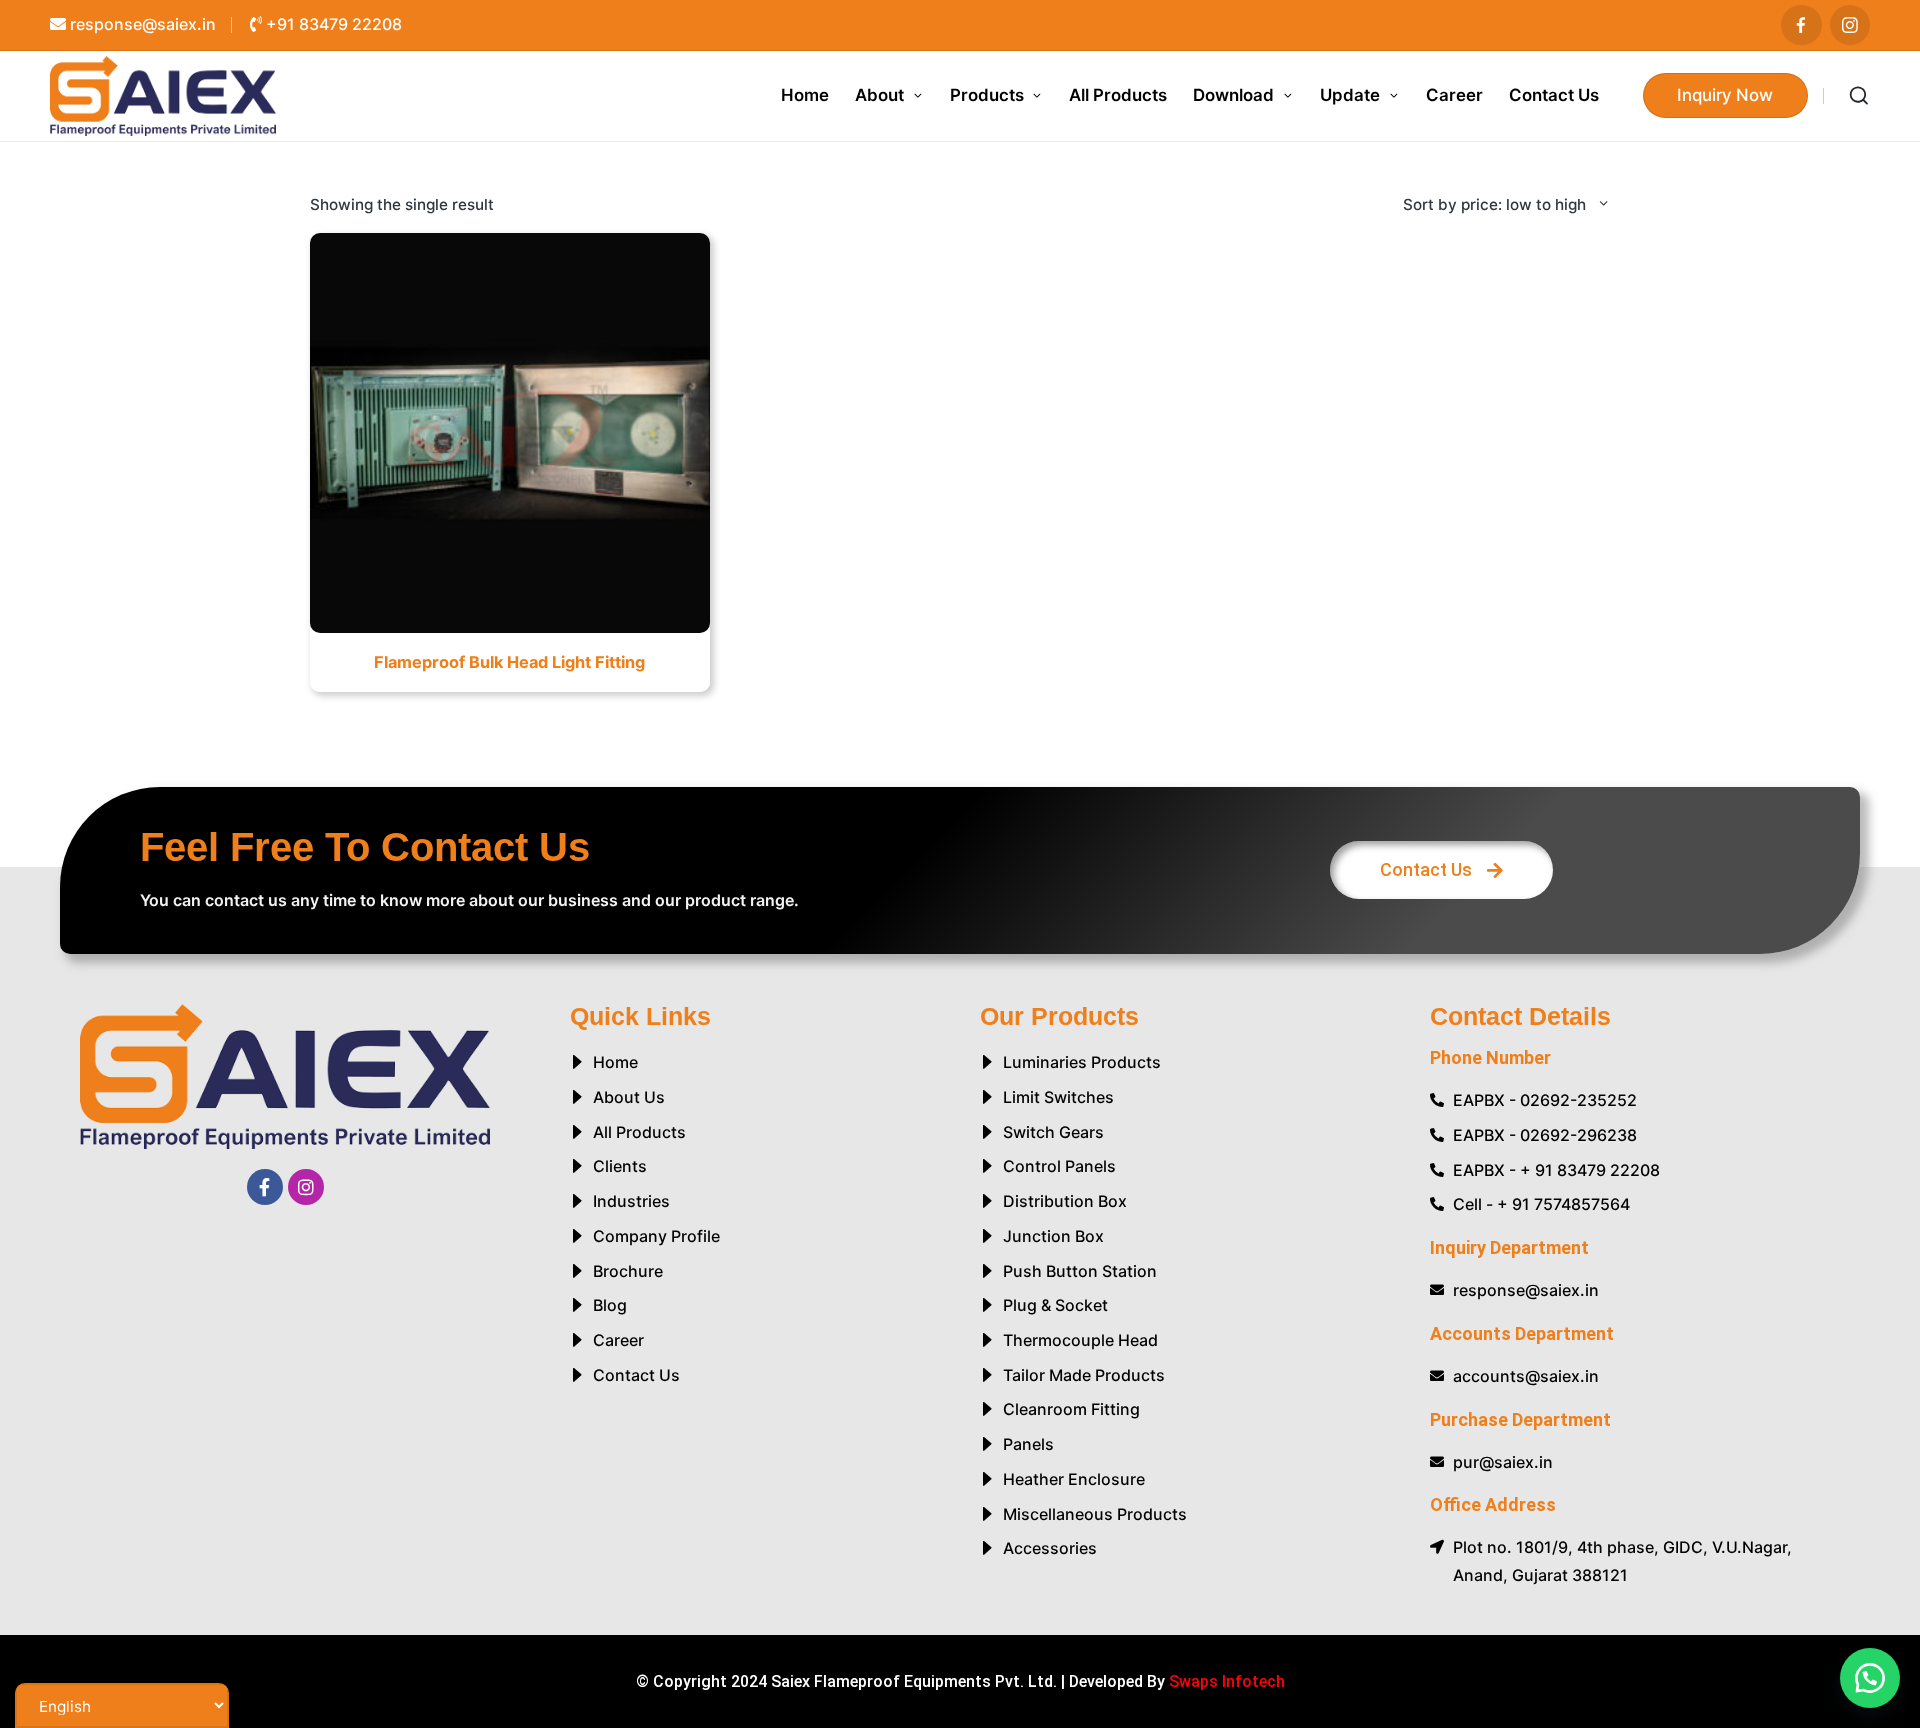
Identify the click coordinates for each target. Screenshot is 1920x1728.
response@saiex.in (141, 24)
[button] (1726, 95)
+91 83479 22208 (332, 24)
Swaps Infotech (1227, 1681)
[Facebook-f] (265, 1187)
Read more (509, 631)
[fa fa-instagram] (1850, 25)
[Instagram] (306, 1187)
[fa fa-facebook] (1801, 25)
